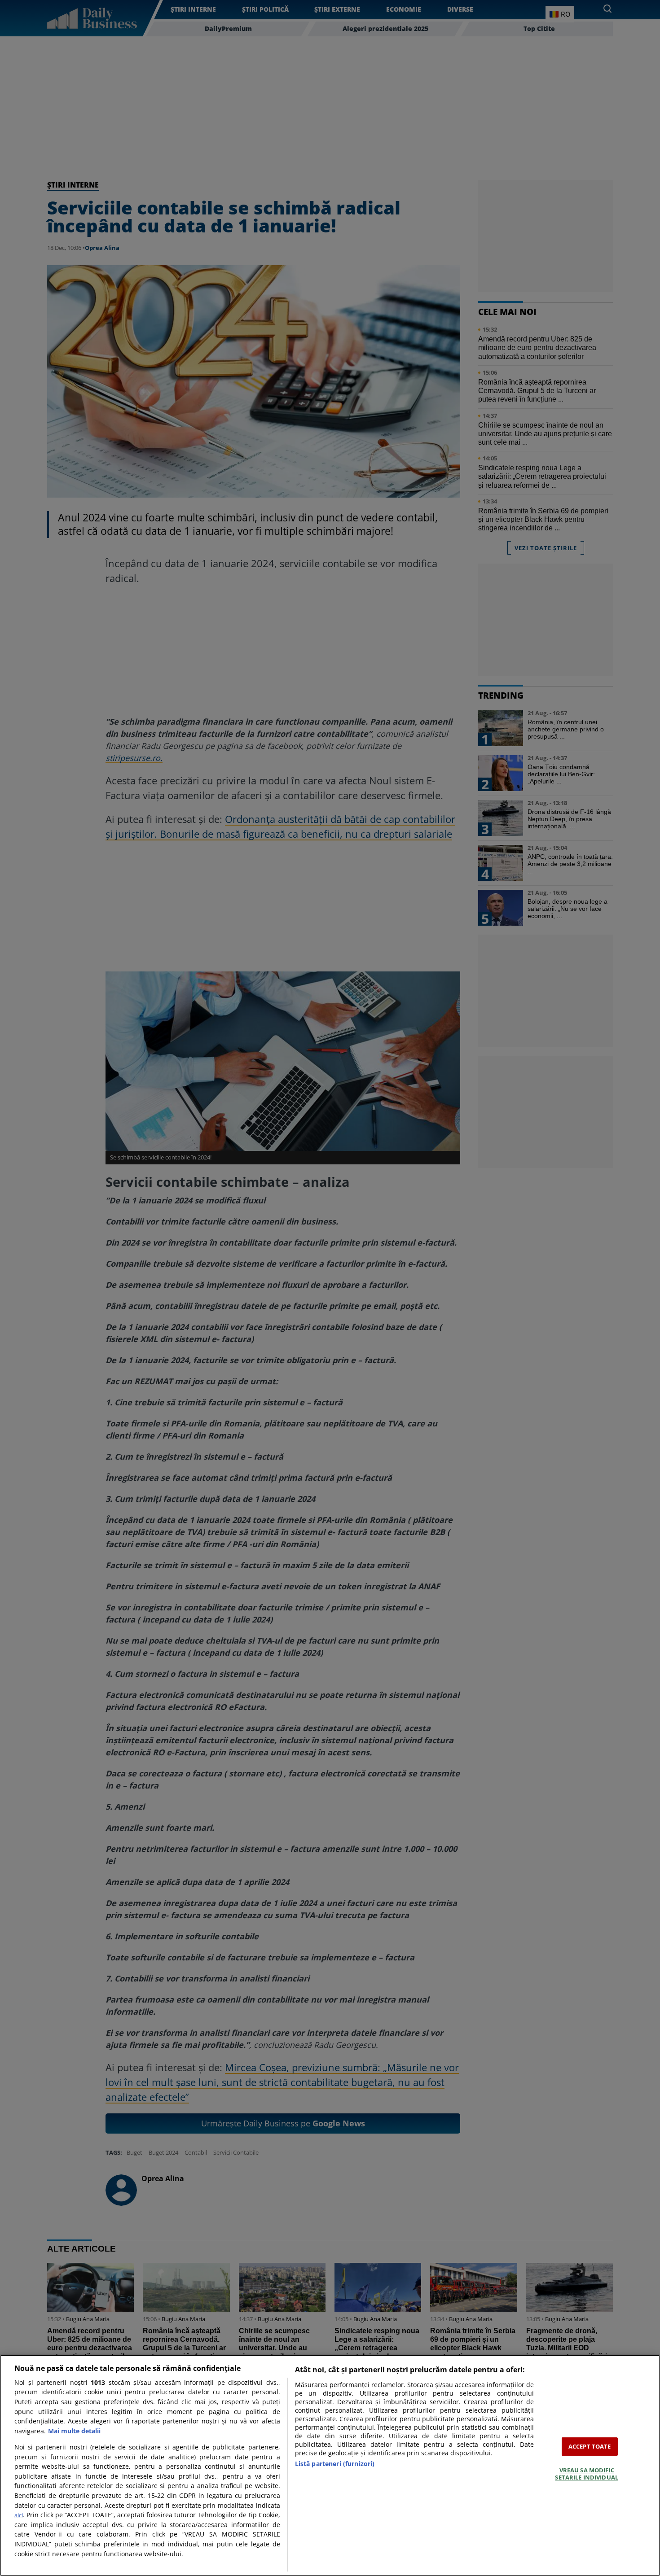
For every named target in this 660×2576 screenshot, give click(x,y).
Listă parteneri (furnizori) (335, 2464)
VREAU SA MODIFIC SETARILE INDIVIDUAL (586, 2474)
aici (19, 2515)
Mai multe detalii (74, 2431)
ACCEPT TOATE (590, 2446)
